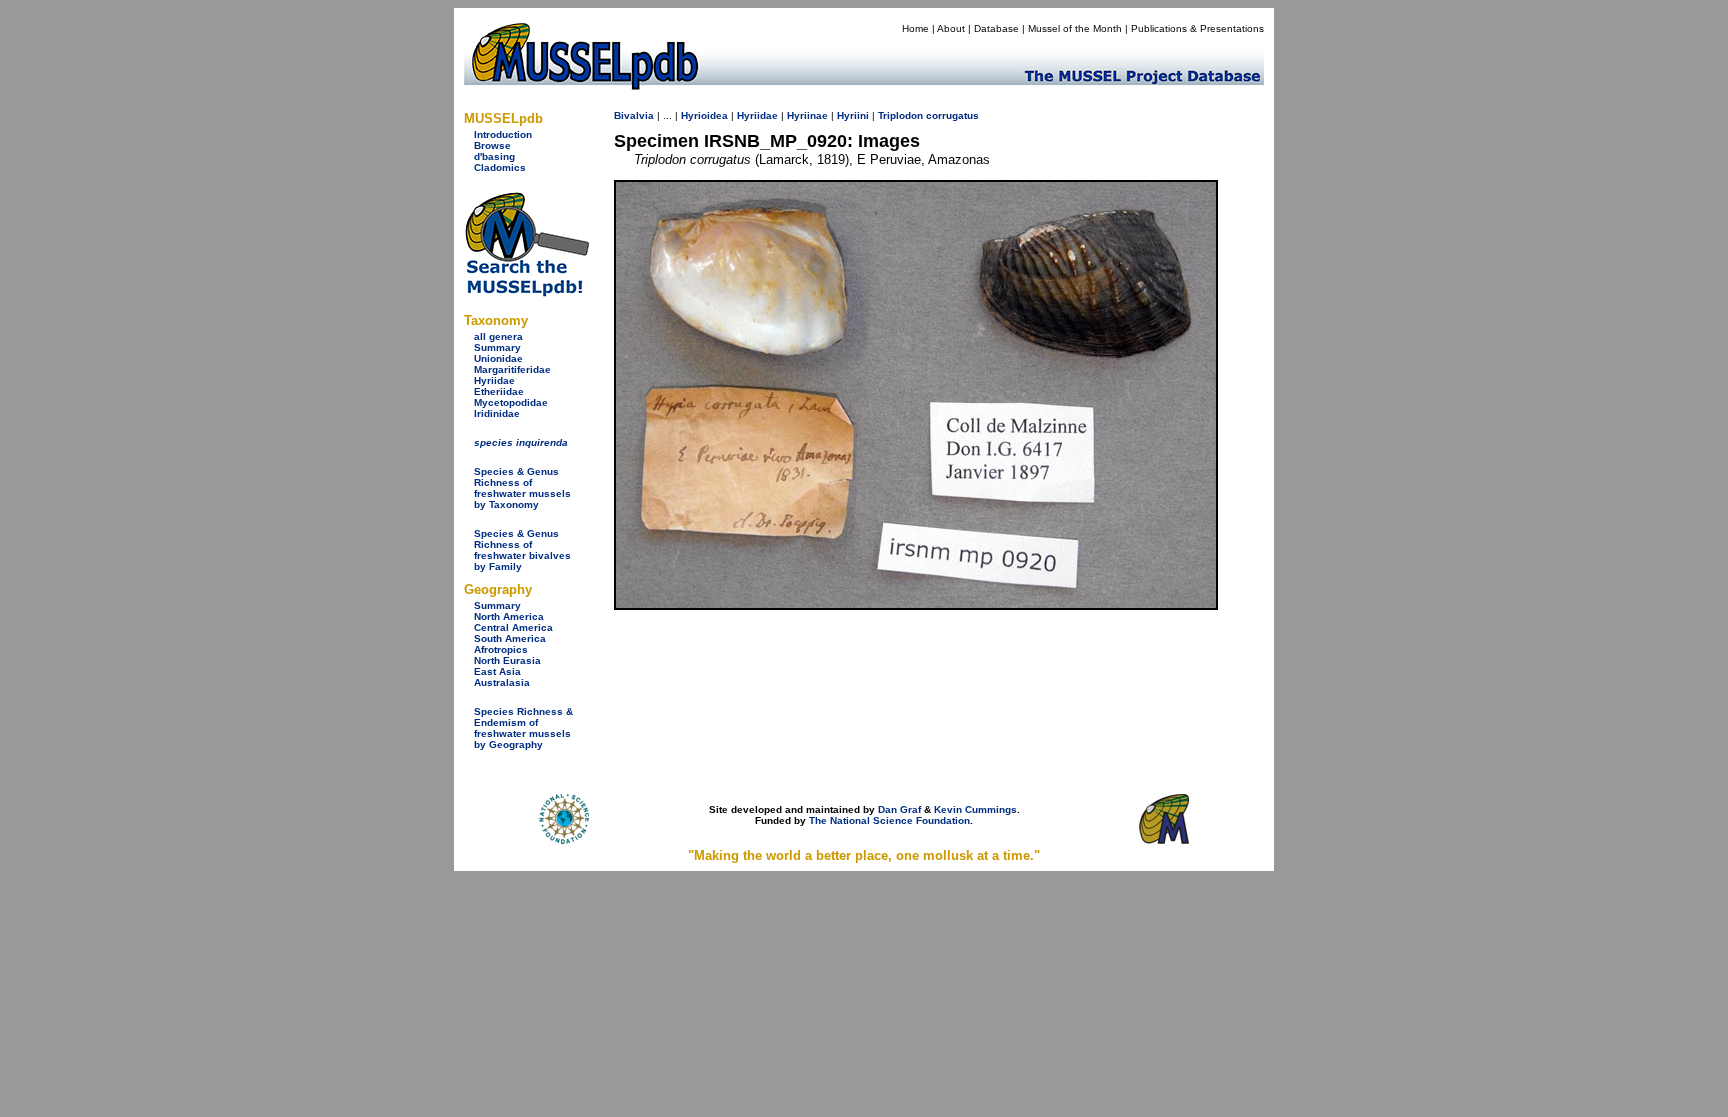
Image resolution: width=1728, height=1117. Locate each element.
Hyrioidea (704, 115)
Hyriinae (807, 115)
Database (996, 28)
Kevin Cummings (975, 809)
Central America (513, 627)
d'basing (494, 156)
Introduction (503, 134)
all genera (498, 336)
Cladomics (500, 167)
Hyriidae (494, 380)
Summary (497, 347)
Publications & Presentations (1197, 28)
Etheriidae (499, 391)
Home (915, 28)
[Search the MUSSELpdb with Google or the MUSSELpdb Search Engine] (526, 292)
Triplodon (900, 115)
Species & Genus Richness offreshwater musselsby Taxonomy (522, 488)
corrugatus (952, 115)
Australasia (502, 682)
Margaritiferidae (512, 369)
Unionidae (498, 358)
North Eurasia (507, 660)
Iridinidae (497, 413)
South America (510, 638)
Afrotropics (501, 649)
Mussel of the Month (1075, 28)
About (951, 28)
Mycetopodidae (511, 402)
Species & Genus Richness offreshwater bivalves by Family (522, 550)
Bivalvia (634, 115)
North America (509, 616)
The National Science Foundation (889, 820)
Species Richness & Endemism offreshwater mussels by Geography (523, 728)
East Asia (497, 671)
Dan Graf (899, 809)
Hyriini (853, 115)
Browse (492, 145)
